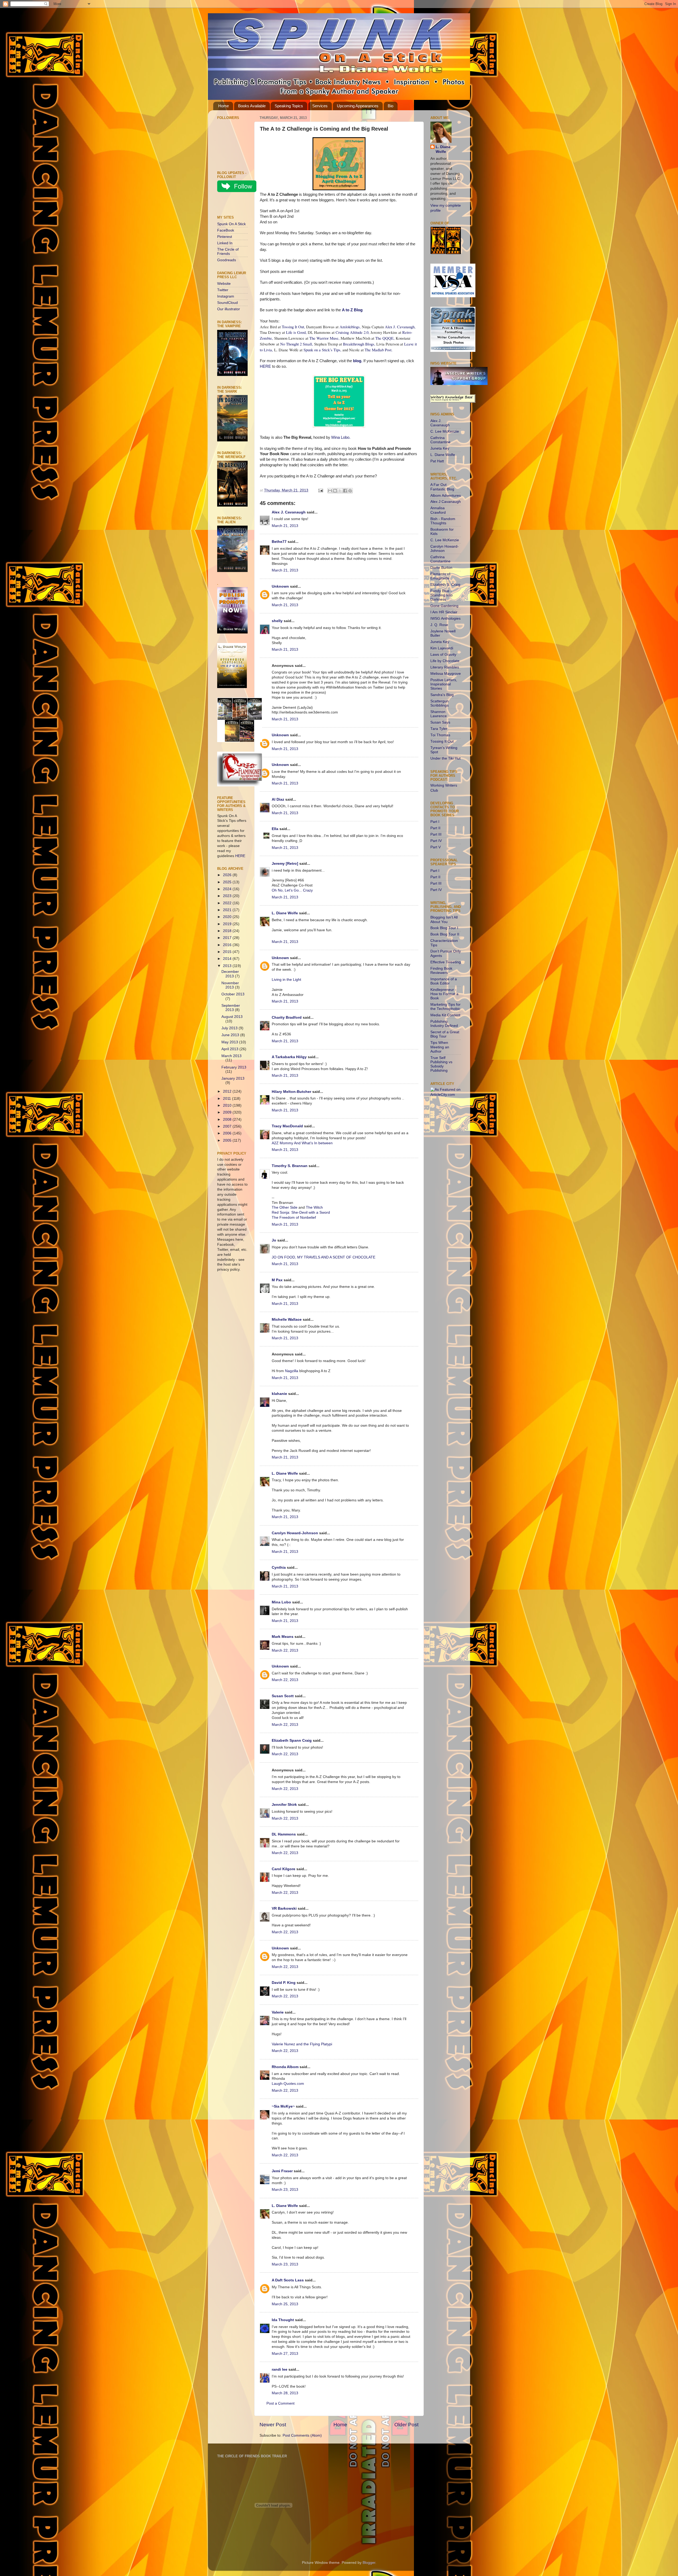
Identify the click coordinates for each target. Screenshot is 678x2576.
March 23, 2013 (285, 2190)
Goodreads (227, 260)
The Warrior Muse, (324, 338)
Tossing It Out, (293, 327)
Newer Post (273, 2425)
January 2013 (233, 1078)
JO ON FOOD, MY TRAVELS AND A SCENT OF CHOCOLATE (324, 1257)
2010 (228, 1105)
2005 (228, 1140)
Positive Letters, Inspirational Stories (444, 684)
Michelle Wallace (287, 1320)
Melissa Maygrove (446, 674)
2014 (228, 959)
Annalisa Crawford (438, 510)
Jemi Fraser (282, 2171)
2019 (228, 924)
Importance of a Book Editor (444, 981)
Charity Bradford (287, 1017)
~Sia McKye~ (283, 2106)
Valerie (278, 2012)
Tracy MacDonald (287, 1126)
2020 (228, 917)
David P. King (284, 1983)
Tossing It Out (442, 741)
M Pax (277, 1280)
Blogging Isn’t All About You (444, 919)
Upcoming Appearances (358, 106)
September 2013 (231, 1008)
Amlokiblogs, (350, 327)
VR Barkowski (284, 1908)
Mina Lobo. (341, 437)
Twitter (223, 290)
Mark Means (283, 1637)
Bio (391, 106)
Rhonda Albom (285, 2067)
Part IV (436, 841)
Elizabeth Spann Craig (292, 1741)
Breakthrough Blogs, (359, 344)
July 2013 (230, 1028)
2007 (228, 1126)
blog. (358, 361)
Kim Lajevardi (442, 648)
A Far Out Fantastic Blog (442, 487)
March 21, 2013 (285, 526)
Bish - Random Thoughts (443, 521)
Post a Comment (280, 2403)
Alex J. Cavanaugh (289, 512)
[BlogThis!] (335, 491)
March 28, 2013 (285, 2393)
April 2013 (230, 1049)
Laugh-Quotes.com (288, 2084)
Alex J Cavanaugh (446, 502)
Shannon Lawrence (439, 714)
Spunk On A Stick (231, 224)
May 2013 (230, 1042)
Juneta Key (440, 448)
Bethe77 (279, 542)
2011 (228, 1099)
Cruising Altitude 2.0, (353, 332)
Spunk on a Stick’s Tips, (322, 350)
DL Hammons (284, 1834)
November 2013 (230, 985)
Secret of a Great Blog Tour (445, 1034)
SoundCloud (228, 303)
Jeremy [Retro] (285, 864)
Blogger (369, 2563)
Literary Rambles (445, 667)
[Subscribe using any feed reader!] (234, 205)
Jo (274, 1240)
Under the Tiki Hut (445, 758)
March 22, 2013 (285, 1650)
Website (224, 284)
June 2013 (231, 1035)
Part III (436, 834)
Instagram (226, 296)
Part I (435, 822)
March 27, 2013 (285, 2354)
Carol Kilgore (284, 1869)
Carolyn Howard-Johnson (295, 1533)
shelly (277, 621)
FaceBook (226, 230)
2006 (228, 1133)
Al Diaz (278, 799)
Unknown (280, 586)
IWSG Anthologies (445, 618)
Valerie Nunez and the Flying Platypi (302, 2044)
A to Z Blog (352, 310)
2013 (228, 966)
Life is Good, (297, 332)
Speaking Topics (289, 106)
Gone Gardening (444, 606)
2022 (228, 903)
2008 (228, 1119)
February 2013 (234, 1067)
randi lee (280, 2369)
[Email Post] (320, 490)
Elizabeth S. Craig (445, 585)
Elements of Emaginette (440, 576)
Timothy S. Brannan (290, 1166)
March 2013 (231, 1056)
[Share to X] (340, 491)
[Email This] (330, 491)
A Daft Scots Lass (288, 2280)
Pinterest (225, 237)
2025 (228, 882)
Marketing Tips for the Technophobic (445, 1007)
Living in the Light (286, 980)
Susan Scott (283, 1696)
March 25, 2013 (285, 2304)
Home (224, 106)
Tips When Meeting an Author (440, 1047)
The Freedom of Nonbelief (294, 1218)
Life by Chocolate (445, 661)
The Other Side (285, 1207)
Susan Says (440, 722)
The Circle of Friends (228, 252)
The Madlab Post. (379, 350)
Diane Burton (441, 568)
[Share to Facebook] (345, 491)
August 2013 (232, 1017)
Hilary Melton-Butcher (291, 1092)
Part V (436, 847)
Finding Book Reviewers (441, 971)
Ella (275, 829)
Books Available (252, 106)
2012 (228, 1091)
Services (320, 106)
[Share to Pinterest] (350, 491)
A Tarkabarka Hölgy (289, 1057)
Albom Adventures (446, 496)
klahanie (279, 1394)
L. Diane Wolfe (285, 913)
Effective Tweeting (446, 962)
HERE (265, 366)
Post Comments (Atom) (302, 2435)
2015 (228, 952)
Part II (435, 828)
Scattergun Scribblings (440, 703)
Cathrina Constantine (440, 440)
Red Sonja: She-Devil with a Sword (301, 1212)
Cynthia (279, 1568)
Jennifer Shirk (284, 1805)
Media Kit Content (445, 1015)
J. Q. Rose (439, 625)
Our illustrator (229, 309)
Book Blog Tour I (444, 928)
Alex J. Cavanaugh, (400, 327)
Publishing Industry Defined (444, 1024)
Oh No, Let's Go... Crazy (292, 890)
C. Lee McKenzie (445, 431)
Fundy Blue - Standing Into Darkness (441, 595)
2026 (228, 875)
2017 (228, 938)
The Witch (314, 1207)
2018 (228, 931)
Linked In (225, 243)
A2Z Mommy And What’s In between (302, 1143)
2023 (228, 896)
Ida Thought (283, 2320)
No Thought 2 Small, (297, 344)
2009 (228, 1112)
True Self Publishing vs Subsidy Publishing (441, 1064)
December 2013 (230, 974)
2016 (228, 945)
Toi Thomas (440, 735)
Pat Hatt (437, 461)
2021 (228, 910)
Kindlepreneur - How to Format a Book (444, 994)
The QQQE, (385, 338)
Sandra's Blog (442, 695)
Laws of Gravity (443, 655)
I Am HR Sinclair (444, 612)
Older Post (406, 2425)
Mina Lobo (281, 1602)
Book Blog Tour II (445, 934)
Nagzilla (292, 1371)
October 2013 (233, 994)
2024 (228, 889)
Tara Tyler (439, 729)
